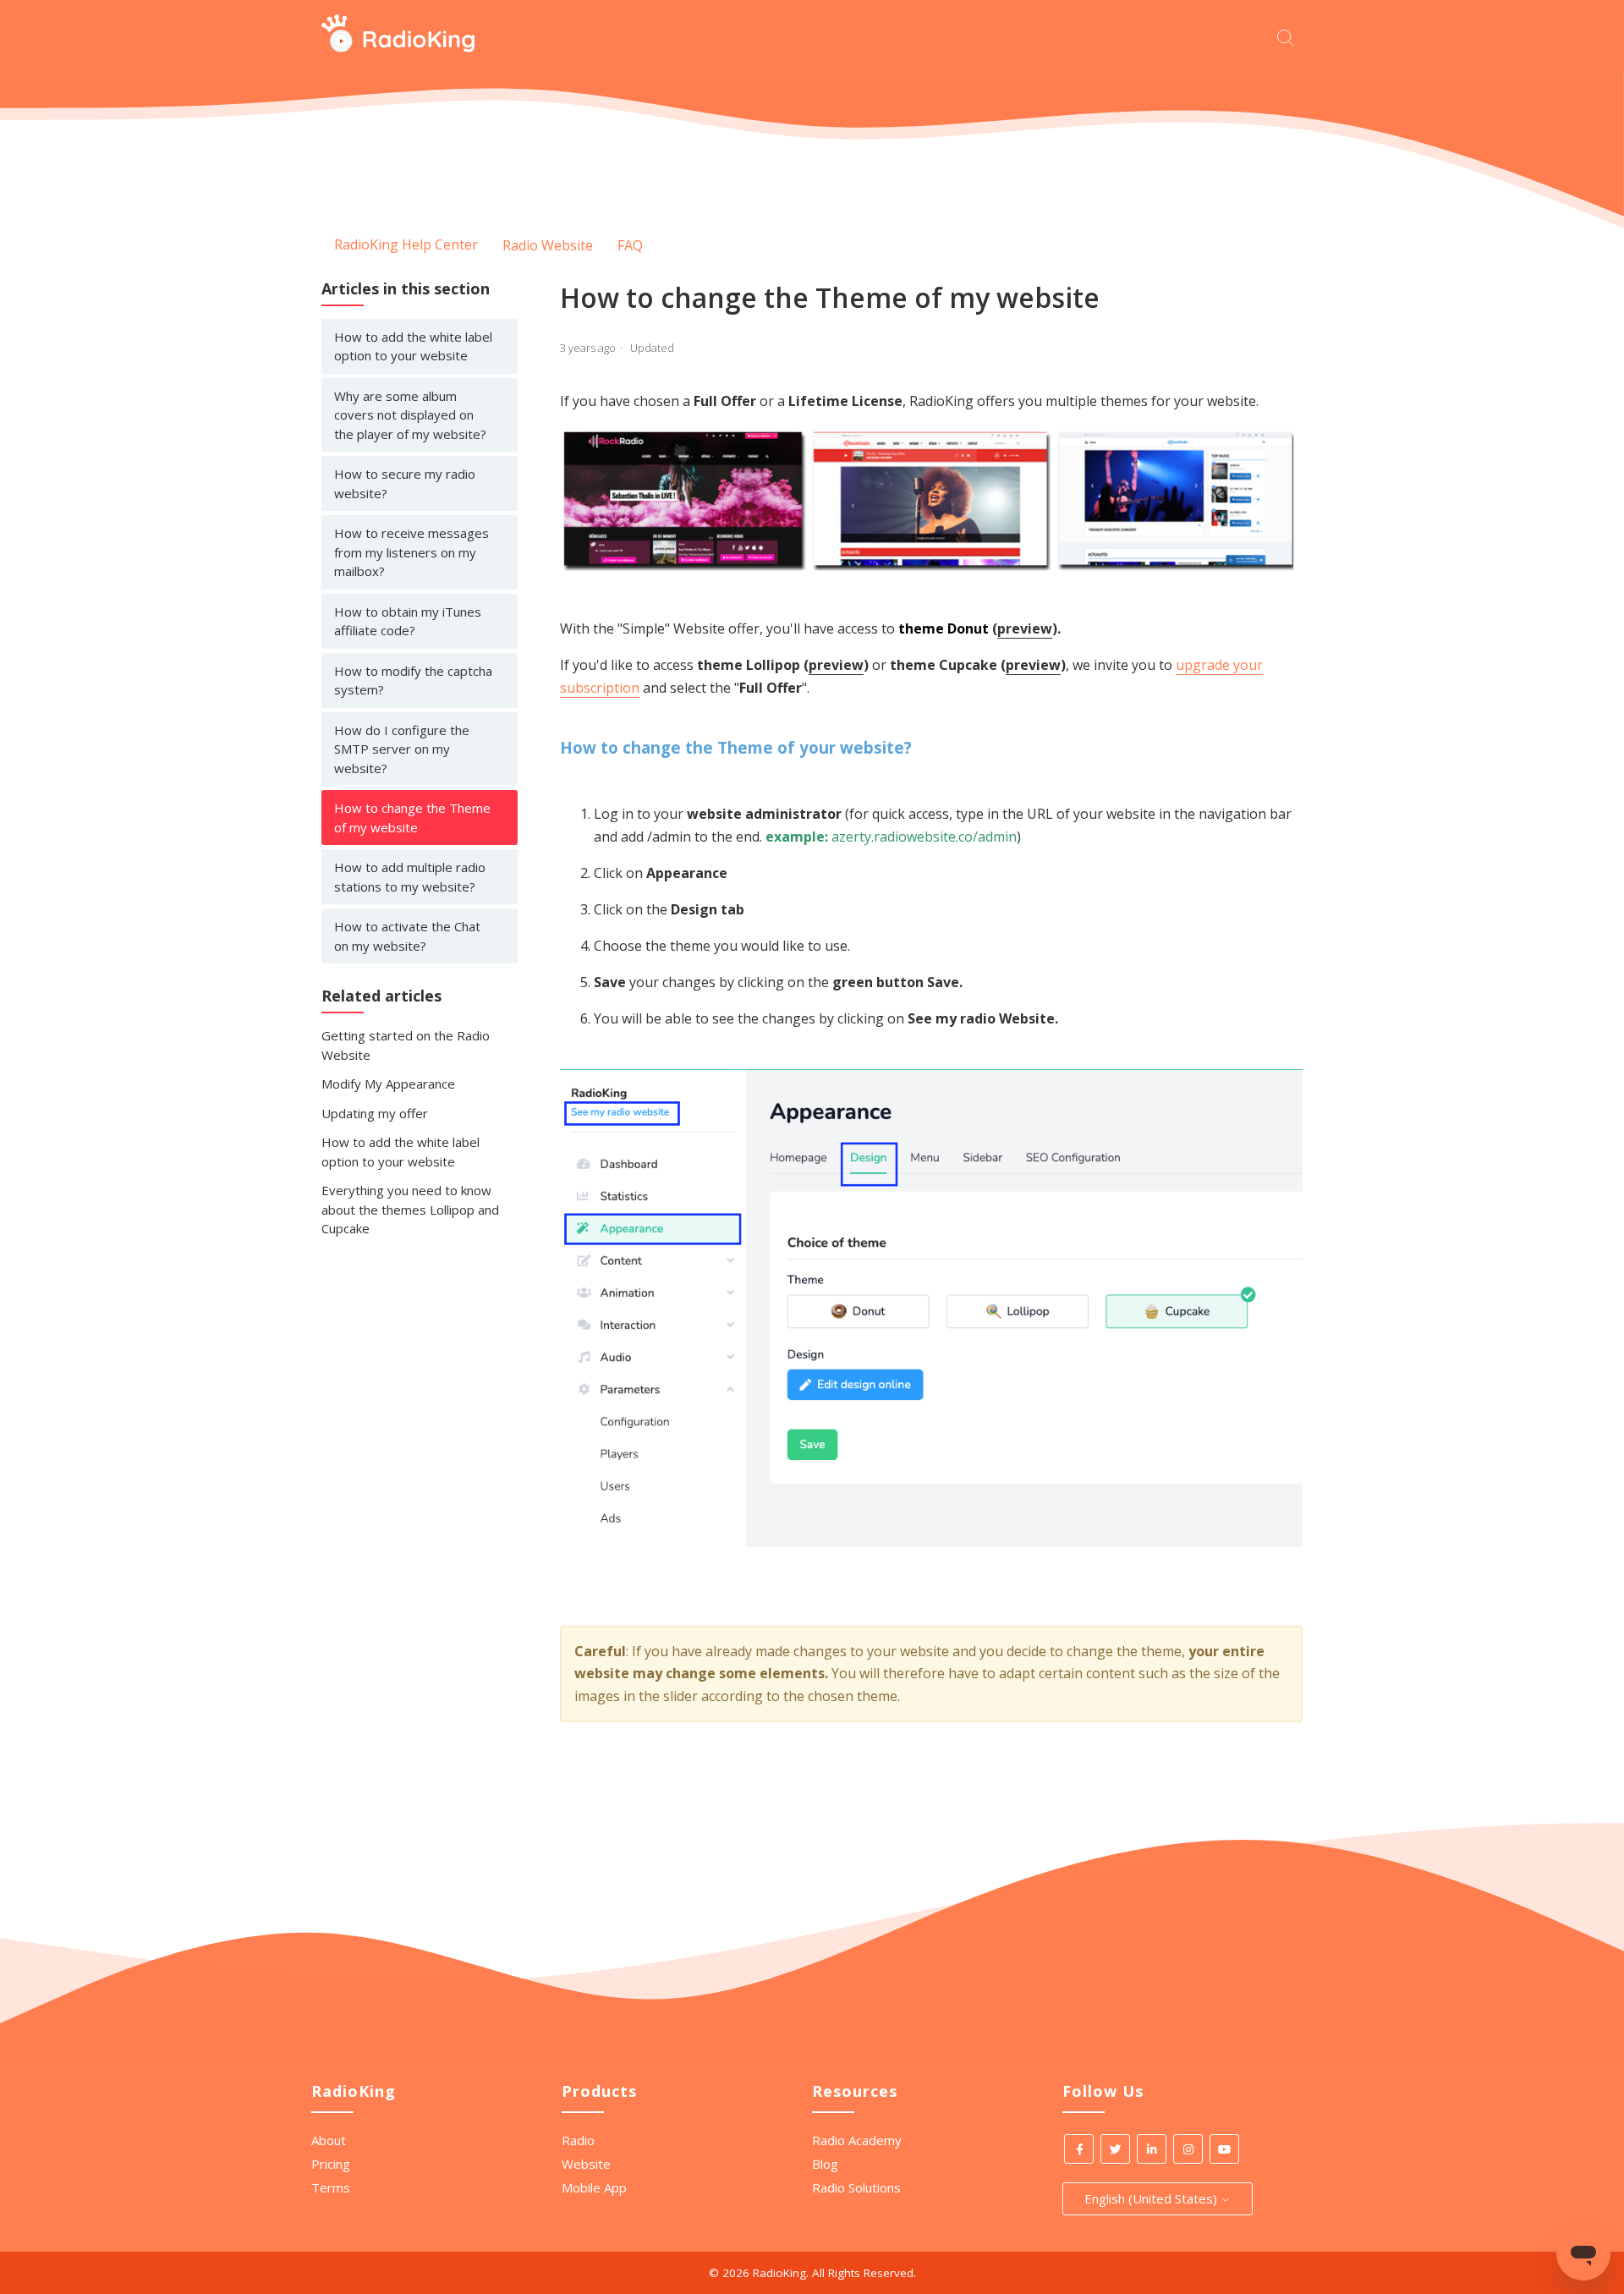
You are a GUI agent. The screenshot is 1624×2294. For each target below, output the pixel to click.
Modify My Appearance (388, 1084)
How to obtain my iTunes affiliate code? (408, 621)
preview (1025, 628)
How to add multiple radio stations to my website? (410, 877)
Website (586, 2164)
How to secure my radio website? (405, 483)
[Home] (398, 47)
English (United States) (1152, 2198)
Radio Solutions (856, 2187)
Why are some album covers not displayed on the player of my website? (410, 415)
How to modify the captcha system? (413, 681)
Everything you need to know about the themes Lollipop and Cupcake (410, 1209)
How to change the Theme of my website (412, 818)
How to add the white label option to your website (413, 346)
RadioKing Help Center (406, 244)
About (329, 2140)
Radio (578, 2140)
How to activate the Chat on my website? (407, 936)
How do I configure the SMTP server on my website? (402, 749)
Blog (825, 2164)
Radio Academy (857, 2140)
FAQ (630, 245)
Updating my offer (375, 1113)
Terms (331, 2187)
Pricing (331, 2164)
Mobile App (594, 2187)
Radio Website (548, 245)
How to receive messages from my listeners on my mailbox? (411, 552)
